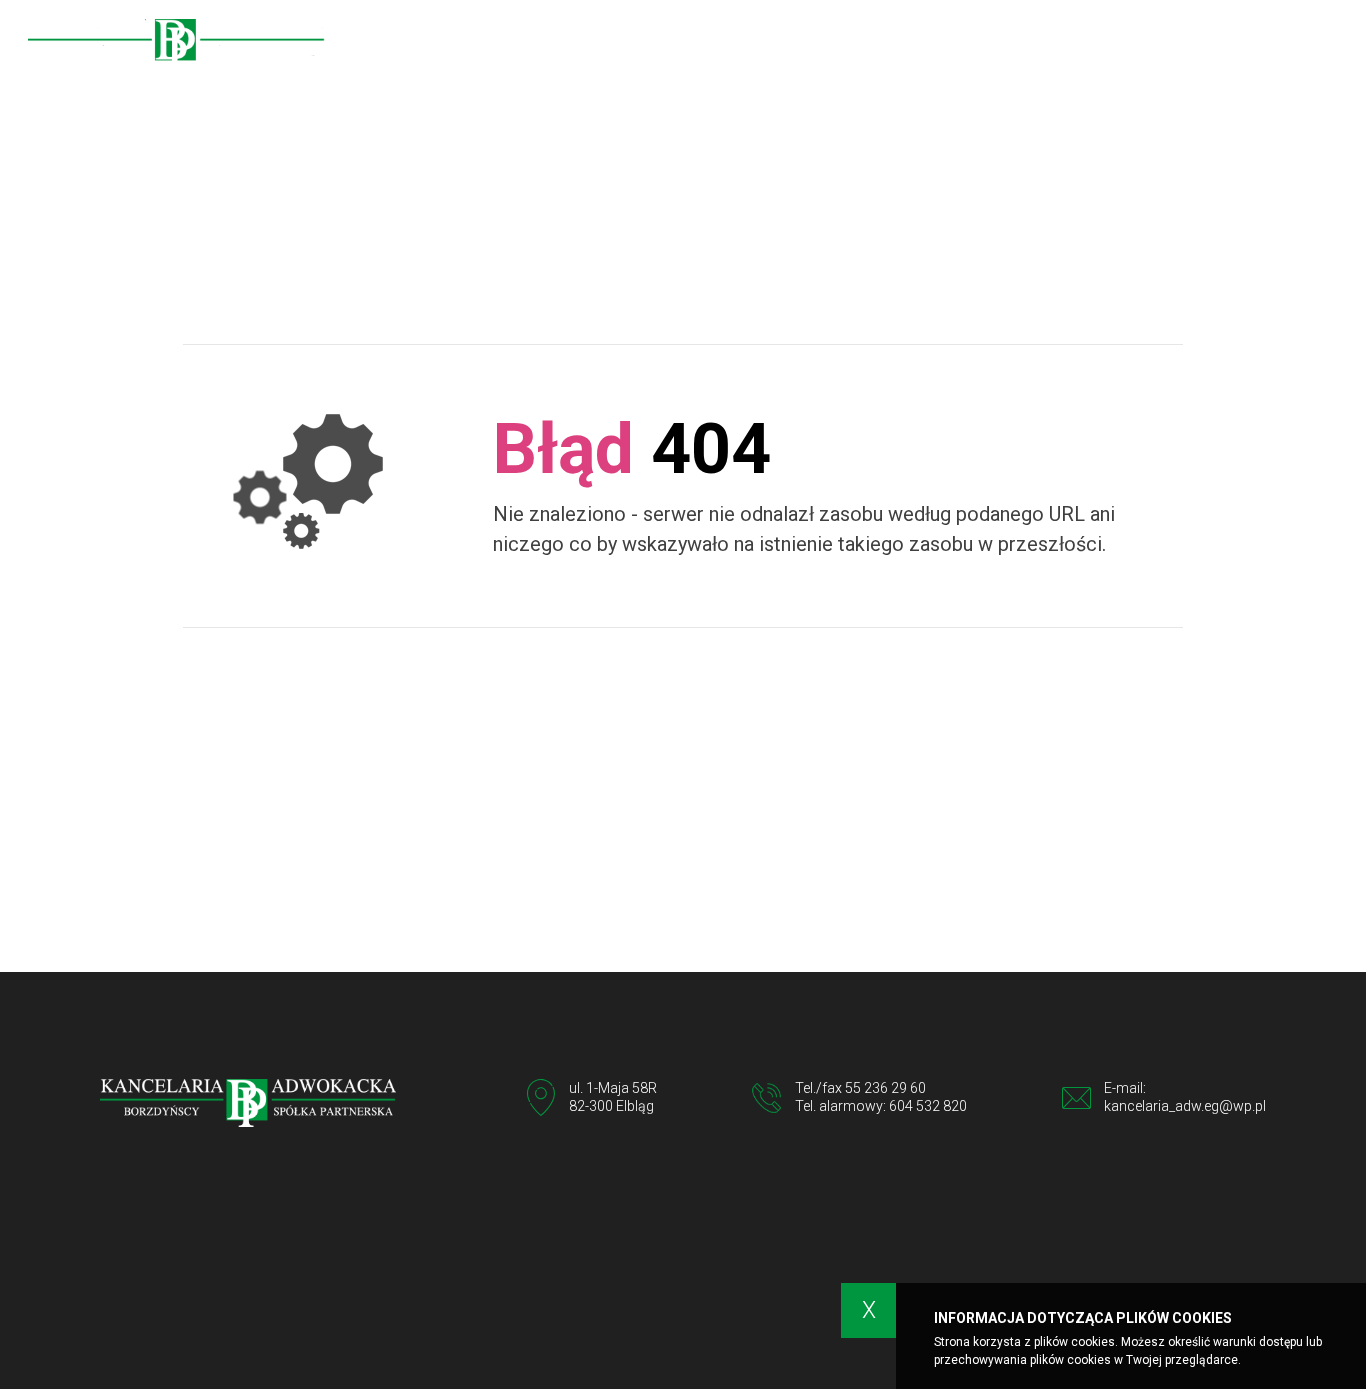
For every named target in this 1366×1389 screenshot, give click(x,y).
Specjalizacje (1002, 41)
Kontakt (1265, 41)
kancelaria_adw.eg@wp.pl (1185, 1106)
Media (1100, 41)
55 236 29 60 (885, 1088)
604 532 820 (928, 1106)
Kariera (1178, 41)
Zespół (899, 41)
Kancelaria (805, 41)
